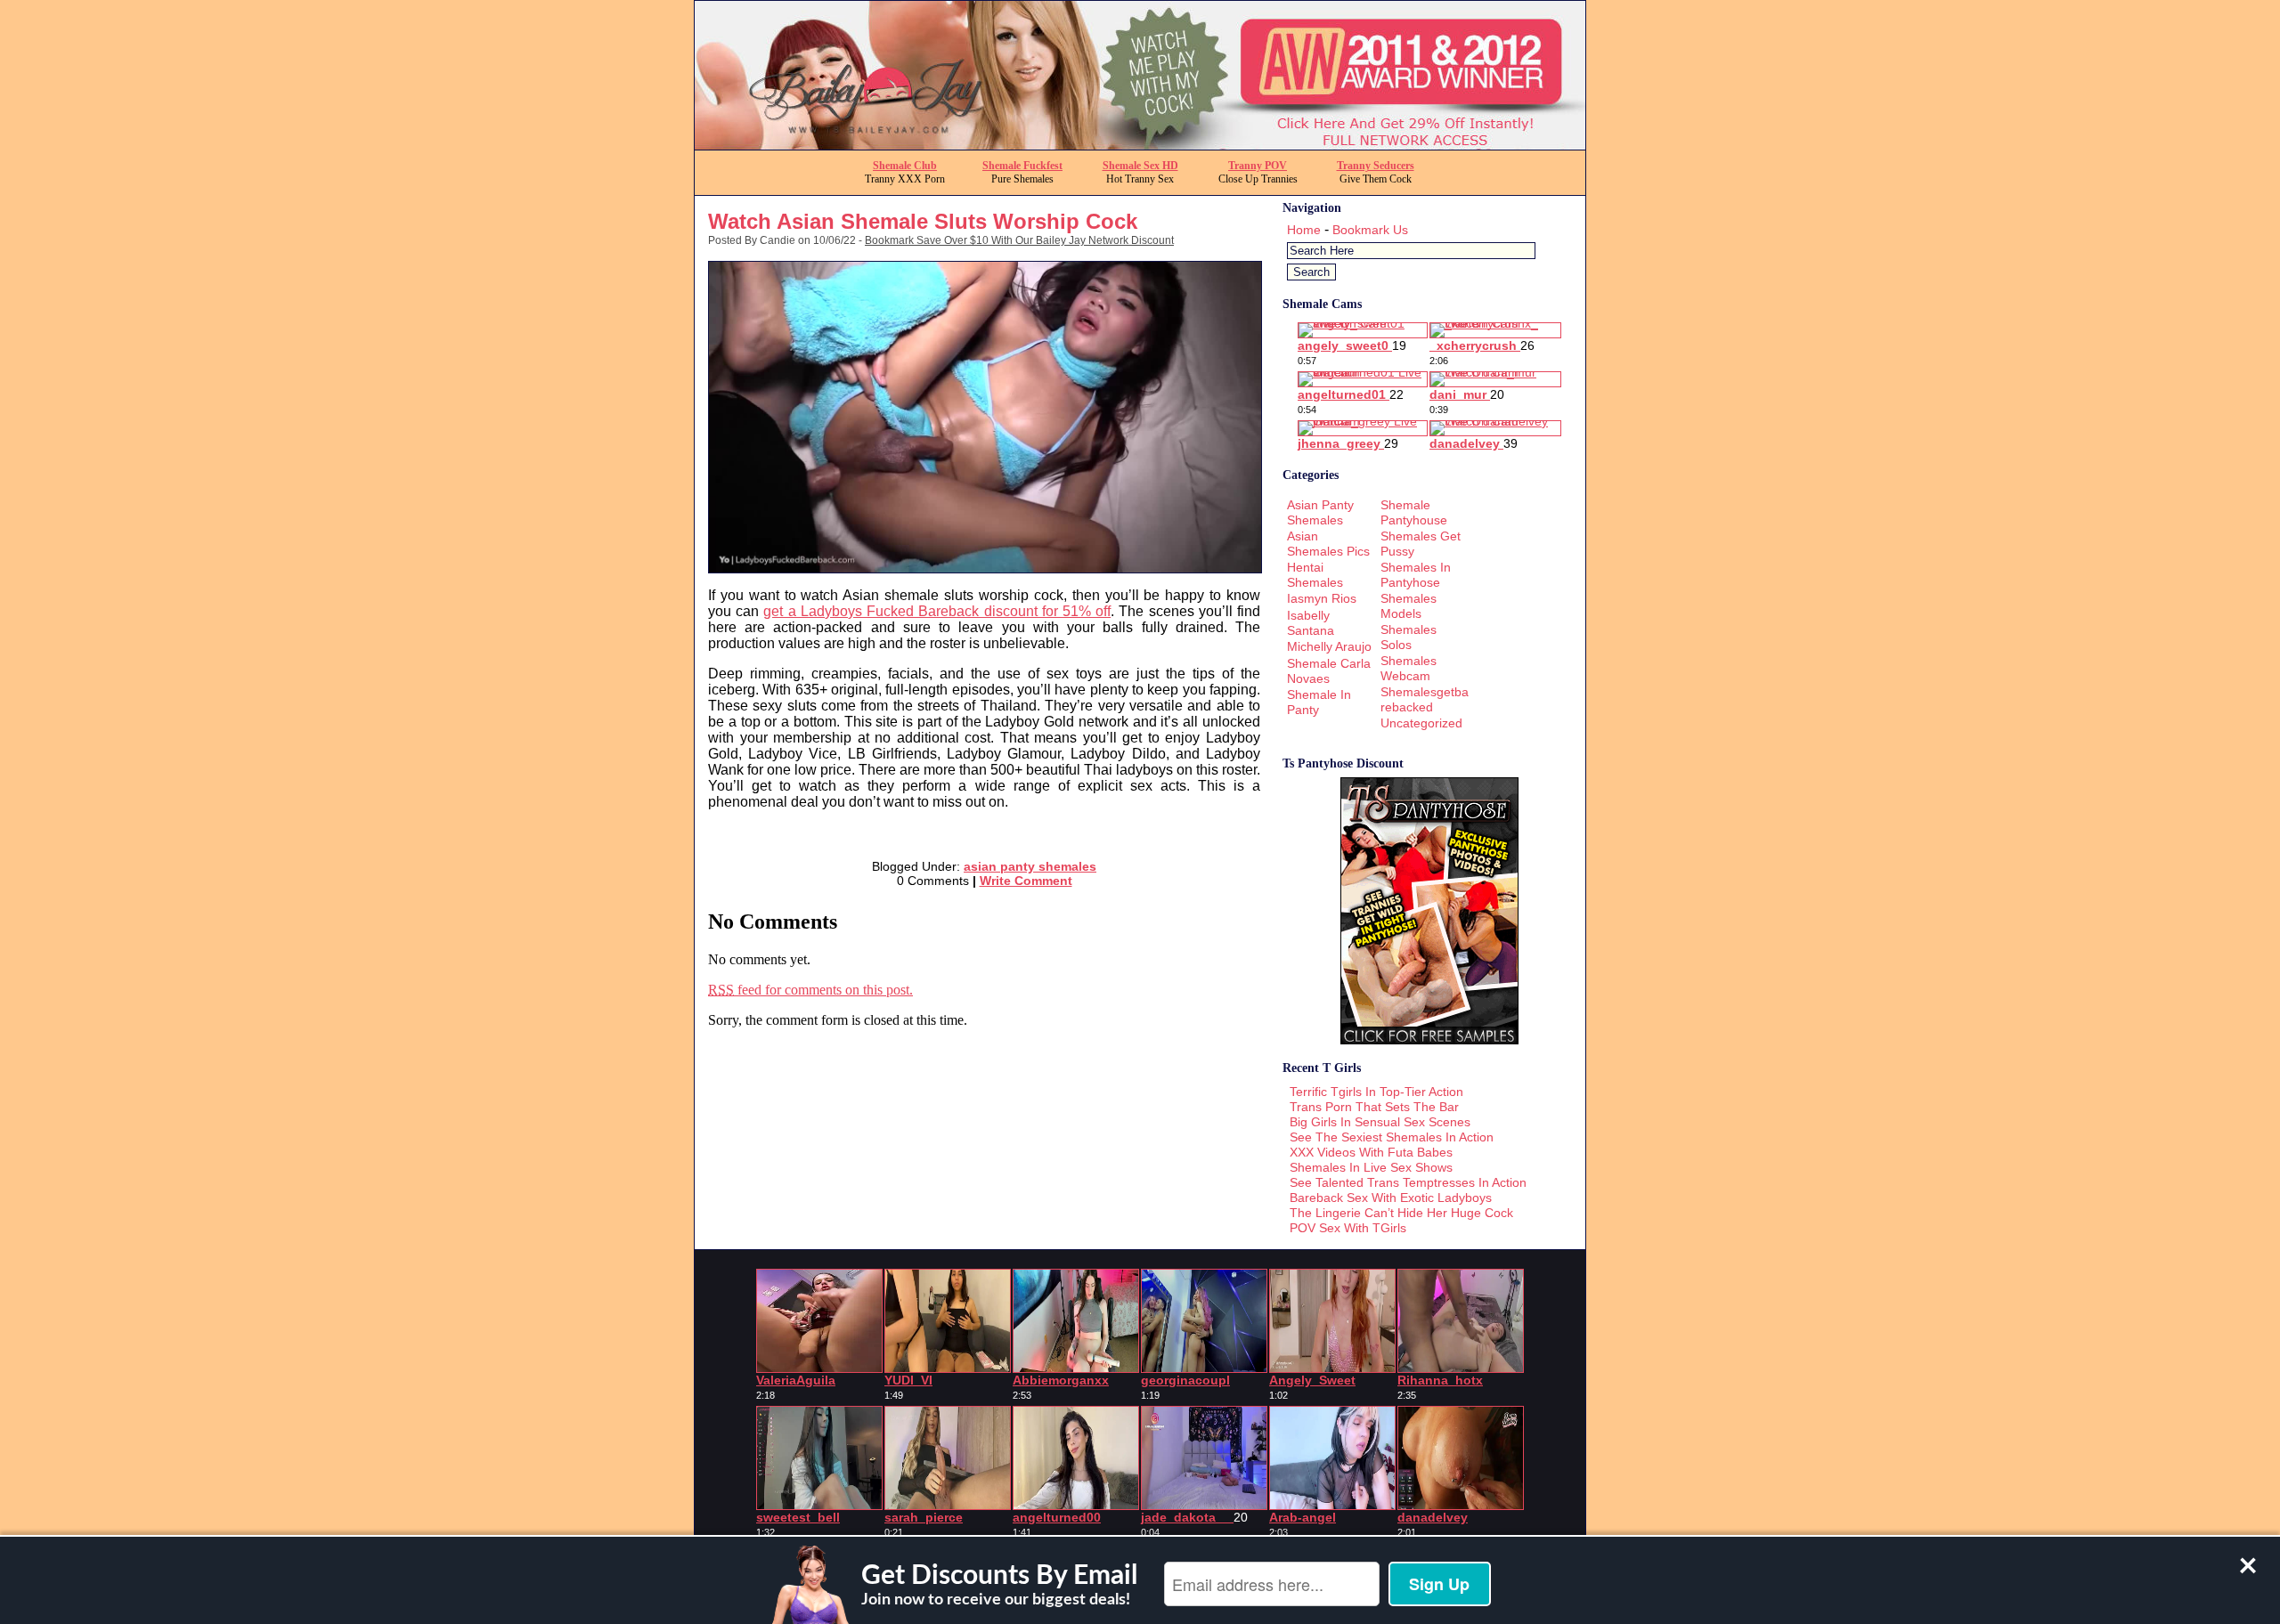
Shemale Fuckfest (1022, 166)
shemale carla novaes (1329, 671)
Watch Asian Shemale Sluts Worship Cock (923, 221)
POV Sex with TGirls (1348, 1228)
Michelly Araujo (1329, 646)
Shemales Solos (1409, 637)
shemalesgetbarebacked (1425, 699)
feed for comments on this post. (810, 990)
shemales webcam (1409, 668)
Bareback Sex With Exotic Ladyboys (1391, 1198)
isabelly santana (1311, 623)
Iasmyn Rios (1322, 598)
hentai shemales (1315, 575)
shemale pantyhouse (1414, 512)
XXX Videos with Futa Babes (1371, 1152)
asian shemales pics (1328, 544)
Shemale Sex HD (1140, 166)
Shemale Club (905, 166)
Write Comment (1026, 881)
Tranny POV (1258, 166)
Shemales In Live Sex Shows (1371, 1167)
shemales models (1409, 606)
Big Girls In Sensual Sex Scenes (1380, 1122)
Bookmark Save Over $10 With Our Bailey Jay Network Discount (1019, 240)
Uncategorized (1421, 723)
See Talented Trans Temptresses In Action (1408, 1182)
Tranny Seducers (1376, 166)
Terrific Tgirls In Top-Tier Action (1376, 1092)
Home (1304, 230)
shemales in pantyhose (1416, 575)
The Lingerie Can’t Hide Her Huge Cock (1401, 1213)
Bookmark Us (1370, 230)
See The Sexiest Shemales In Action (1392, 1137)
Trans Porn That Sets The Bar (1374, 1107)
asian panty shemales (1030, 866)
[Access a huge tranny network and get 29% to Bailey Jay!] (1140, 145)
